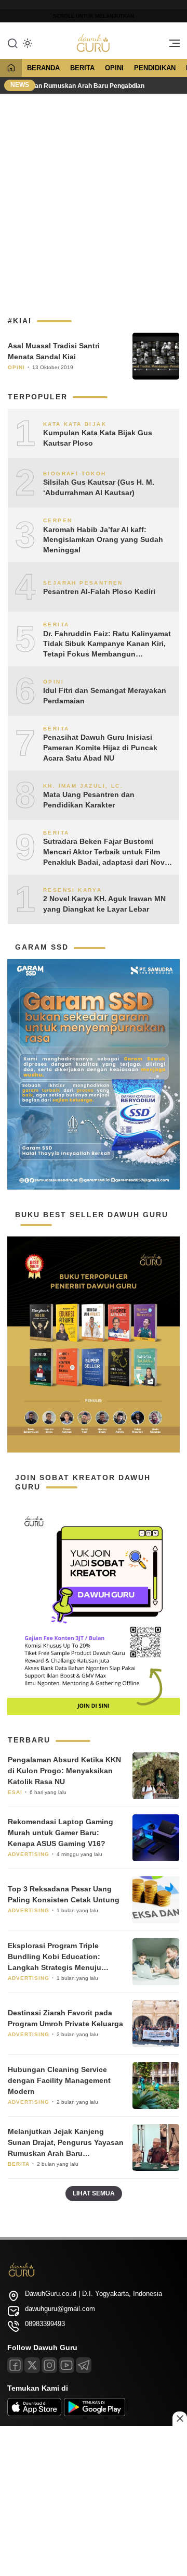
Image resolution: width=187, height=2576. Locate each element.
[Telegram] (84, 2365)
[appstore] (34, 2414)
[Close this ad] (180, 2419)
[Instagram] (49, 2365)
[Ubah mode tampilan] (26, 43)
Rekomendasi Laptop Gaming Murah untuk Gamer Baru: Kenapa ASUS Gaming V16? (61, 1833)
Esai (15, 1792)
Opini (114, 68)
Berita (82, 68)
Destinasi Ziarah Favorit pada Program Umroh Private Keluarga (65, 2018)
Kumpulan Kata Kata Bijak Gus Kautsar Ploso (98, 438)
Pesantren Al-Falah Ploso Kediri (99, 591)
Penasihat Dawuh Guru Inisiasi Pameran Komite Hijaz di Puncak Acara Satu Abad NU (100, 747)
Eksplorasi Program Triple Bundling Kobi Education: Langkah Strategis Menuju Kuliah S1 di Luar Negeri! (55, 1957)
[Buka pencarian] (12, 43)
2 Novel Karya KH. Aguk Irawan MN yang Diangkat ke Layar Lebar (104, 904)
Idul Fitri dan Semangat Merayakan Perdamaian (105, 696)
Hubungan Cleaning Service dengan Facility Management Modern (59, 2080)
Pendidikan (155, 68)
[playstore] (95, 2414)
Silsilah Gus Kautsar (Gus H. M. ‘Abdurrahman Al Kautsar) (99, 487)
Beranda (43, 68)
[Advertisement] (94, 200)
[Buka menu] (171, 46)
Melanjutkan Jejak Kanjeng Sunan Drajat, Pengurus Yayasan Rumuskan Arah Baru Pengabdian (66, 2143)
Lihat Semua (94, 2193)
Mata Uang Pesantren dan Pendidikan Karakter (89, 800)
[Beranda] (11, 68)
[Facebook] (15, 2365)
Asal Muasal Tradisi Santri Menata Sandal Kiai (54, 351)
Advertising (29, 1854)
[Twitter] (32, 2365)
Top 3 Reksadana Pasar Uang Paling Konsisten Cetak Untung (64, 1894)
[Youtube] (66, 2365)
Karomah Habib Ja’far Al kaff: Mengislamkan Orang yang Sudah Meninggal (103, 540)
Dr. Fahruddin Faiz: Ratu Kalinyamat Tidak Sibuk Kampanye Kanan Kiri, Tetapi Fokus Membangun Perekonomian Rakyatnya (107, 645)
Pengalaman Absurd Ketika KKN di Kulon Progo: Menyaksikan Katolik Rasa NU (64, 1771)
